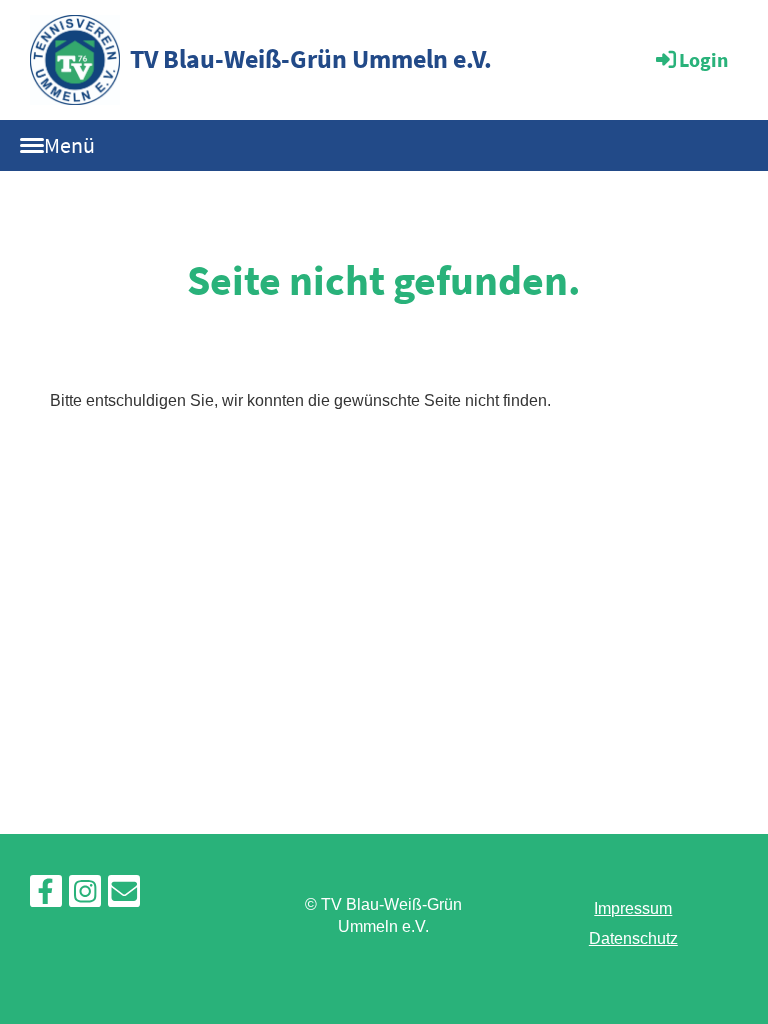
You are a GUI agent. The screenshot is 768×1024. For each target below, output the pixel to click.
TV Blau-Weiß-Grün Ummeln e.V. (311, 58)
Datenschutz (633, 938)
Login (703, 59)
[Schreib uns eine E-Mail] (124, 896)
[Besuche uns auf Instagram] (85, 896)
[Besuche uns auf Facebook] (46, 896)
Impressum (633, 908)
